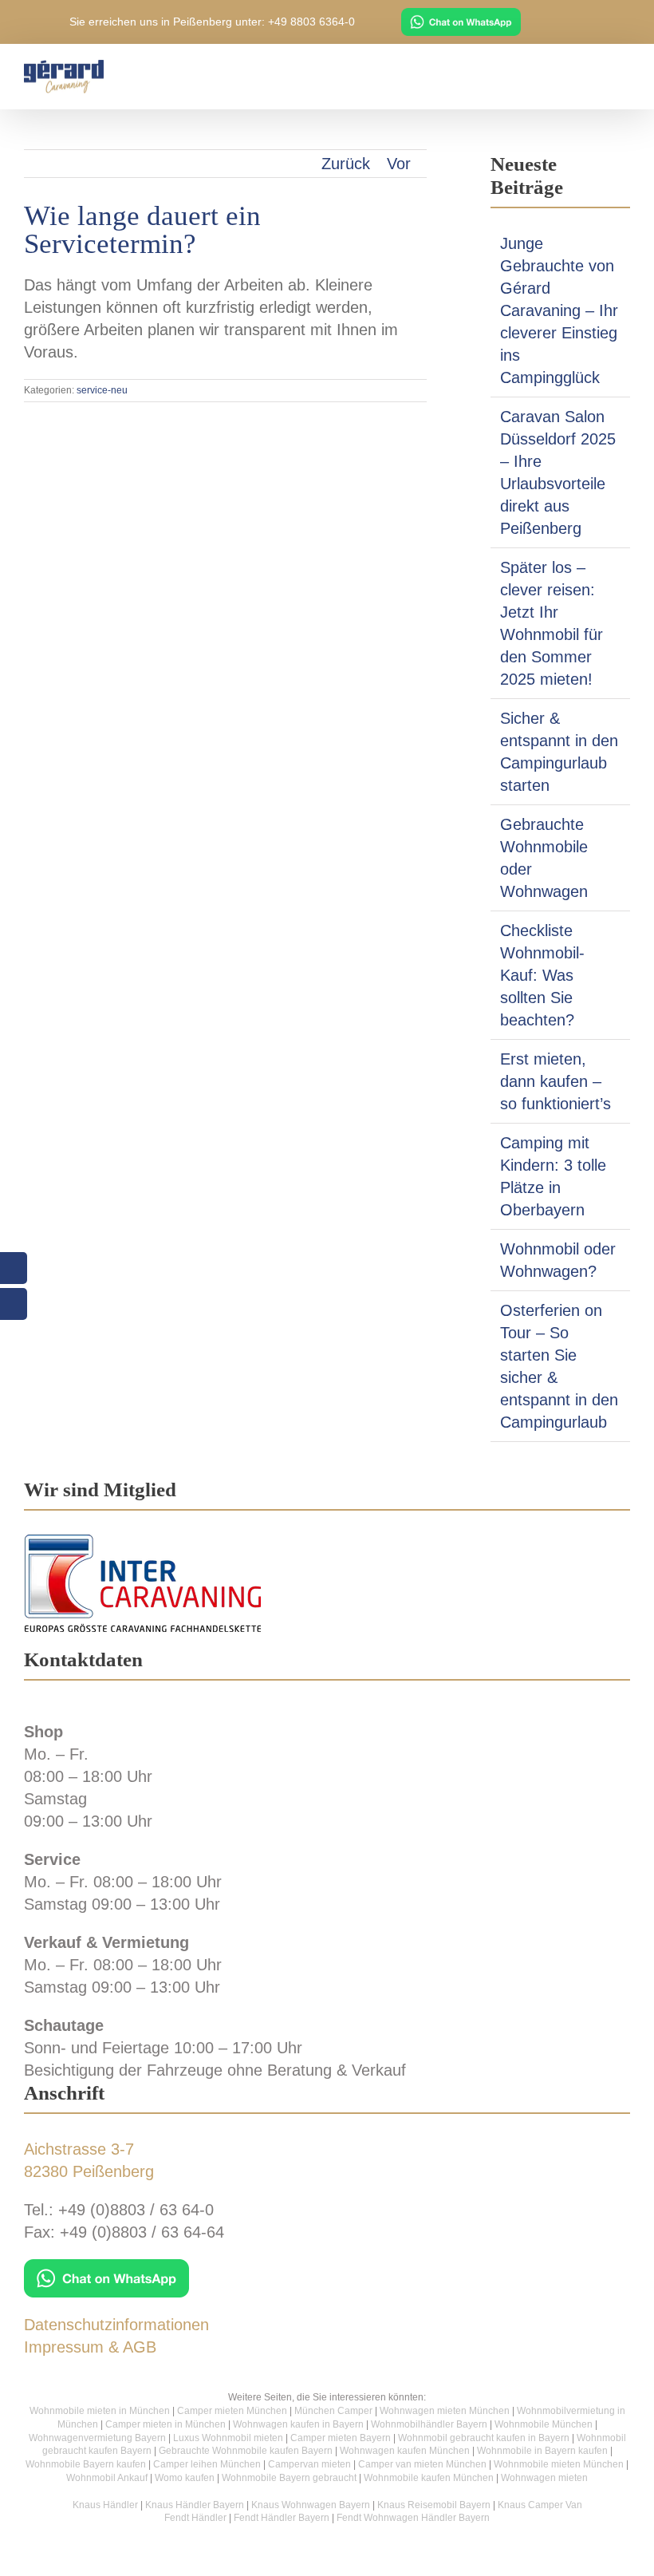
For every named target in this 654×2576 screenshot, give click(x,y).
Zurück (346, 164)
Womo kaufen (185, 2478)
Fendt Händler (195, 2518)
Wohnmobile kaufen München (429, 2478)
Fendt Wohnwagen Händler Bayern (413, 2518)
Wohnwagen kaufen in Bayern (298, 2424)
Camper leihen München (207, 2464)
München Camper (333, 2411)
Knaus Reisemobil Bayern (434, 2505)
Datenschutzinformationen (116, 2325)
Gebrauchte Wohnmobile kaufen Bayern (246, 2451)
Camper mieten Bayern (341, 2438)
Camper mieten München (232, 2411)
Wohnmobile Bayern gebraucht (289, 2478)
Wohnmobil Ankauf (107, 2478)
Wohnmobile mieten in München (100, 2411)
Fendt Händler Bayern (282, 2518)
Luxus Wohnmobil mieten (228, 2438)
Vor (399, 164)
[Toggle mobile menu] (624, 72)
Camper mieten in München (165, 2424)
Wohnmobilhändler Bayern (429, 2424)
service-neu (102, 390)
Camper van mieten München (422, 2464)
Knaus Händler (105, 2505)
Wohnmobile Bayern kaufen (86, 2464)
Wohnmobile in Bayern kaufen (542, 2451)
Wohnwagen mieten (544, 2478)
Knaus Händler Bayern (195, 2505)
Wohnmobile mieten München (559, 2464)
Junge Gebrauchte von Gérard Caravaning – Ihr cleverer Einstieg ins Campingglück (559, 310)
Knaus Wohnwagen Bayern (311, 2505)
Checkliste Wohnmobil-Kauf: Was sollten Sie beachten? (542, 975)
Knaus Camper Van (540, 2505)
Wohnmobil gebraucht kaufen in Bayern (484, 2438)
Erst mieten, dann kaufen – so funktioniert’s (556, 1081)
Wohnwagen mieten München (445, 2411)
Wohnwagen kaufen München (405, 2451)
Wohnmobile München (544, 2424)
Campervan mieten (309, 2464)
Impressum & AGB (90, 2347)
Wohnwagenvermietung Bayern (97, 2438)
